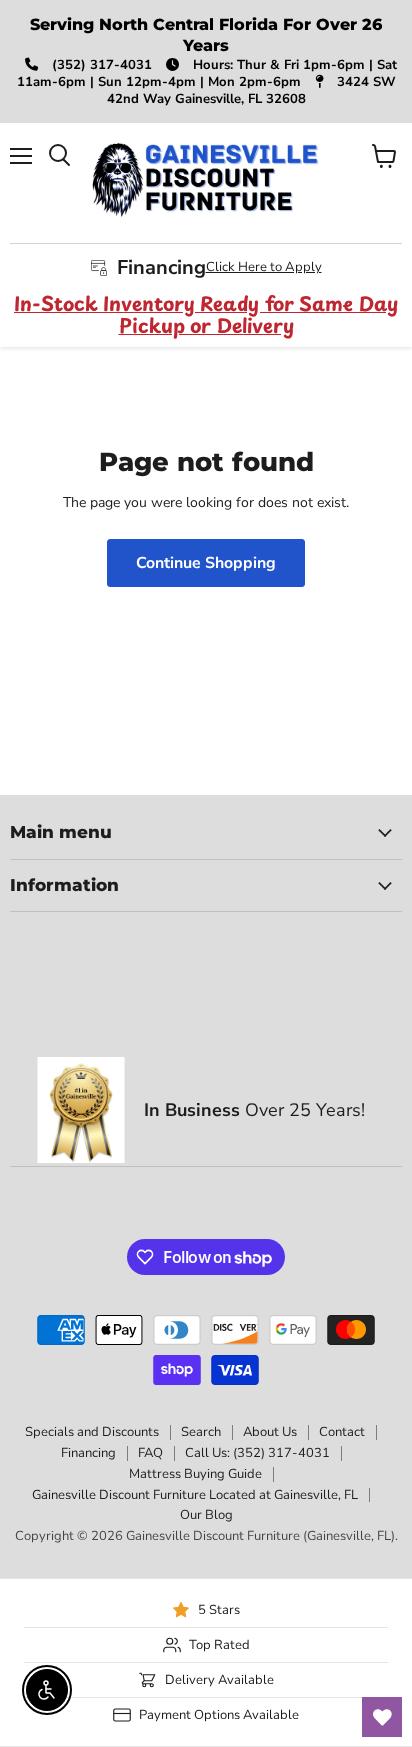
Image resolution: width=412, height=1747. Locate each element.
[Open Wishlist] (382, 1717)
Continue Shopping (206, 563)
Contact (342, 1432)
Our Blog (206, 1515)
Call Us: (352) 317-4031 (257, 1453)
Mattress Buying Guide (195, 1474)
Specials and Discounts (92, 1432)
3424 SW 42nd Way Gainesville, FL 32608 (251, 90)
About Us (270, 1432)
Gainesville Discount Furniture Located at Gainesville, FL (195, 1495)
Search (201, 1432)
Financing (88, 1453)
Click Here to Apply (264, 267)
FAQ (150, 1453)
